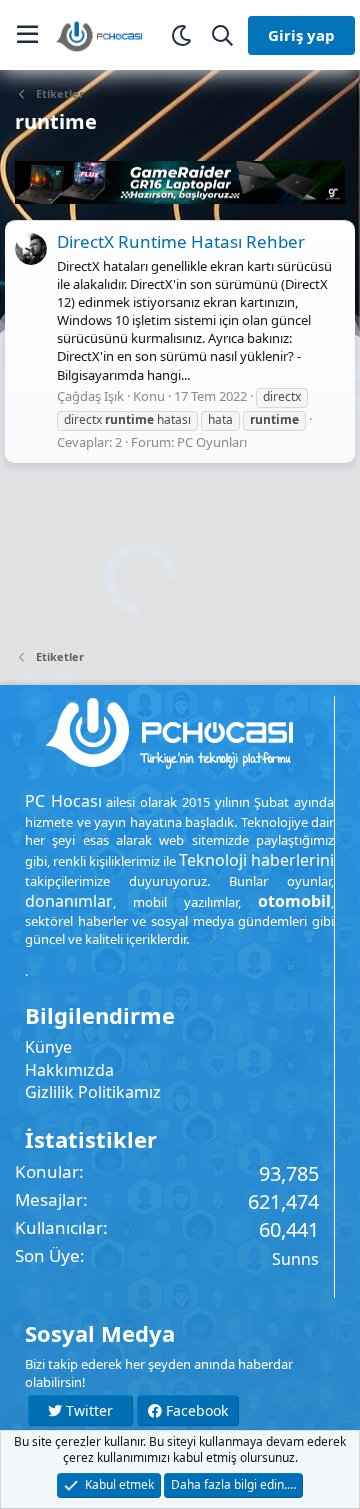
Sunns (295, 1259)
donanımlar (69, 901)
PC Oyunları (212, 442)
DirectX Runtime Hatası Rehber (181, 241)
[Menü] (27, 35)
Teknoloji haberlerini (256, 860)
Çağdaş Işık (90, 396)
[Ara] (222, 35)
